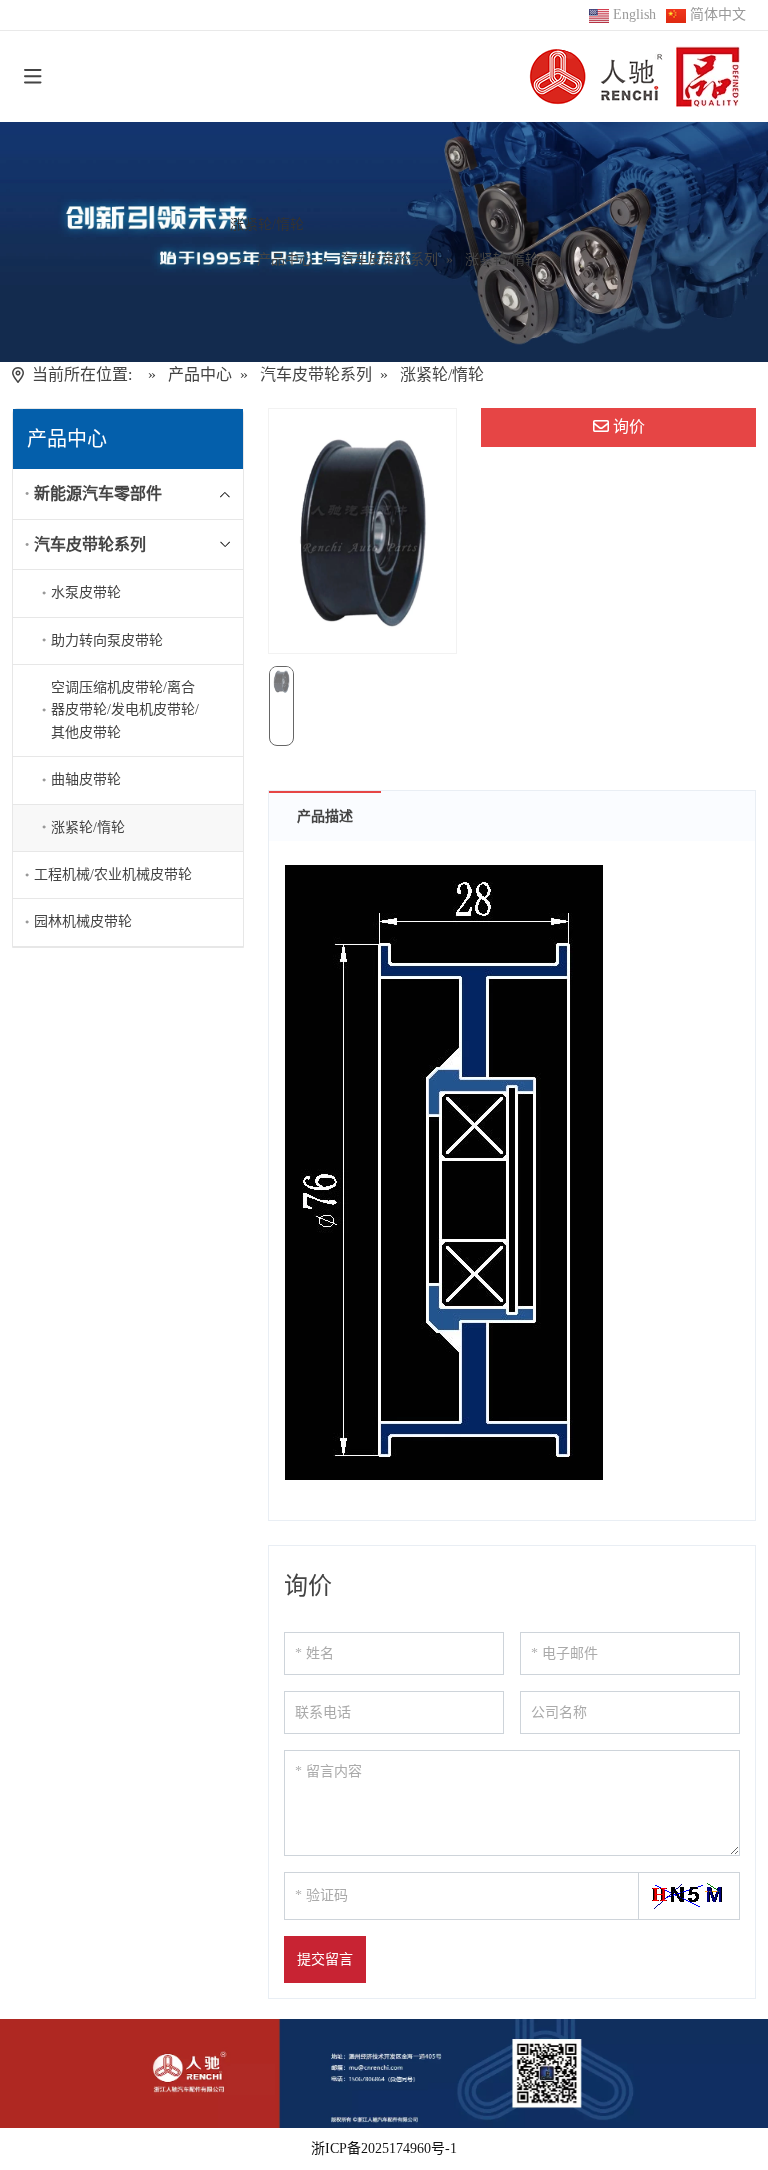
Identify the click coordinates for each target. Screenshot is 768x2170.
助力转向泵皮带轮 (107, 640)
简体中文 (718, 14)
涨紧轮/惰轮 (88, 827)
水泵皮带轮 (86, 592)
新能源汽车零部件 (98, 493)
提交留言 (325, 1959)
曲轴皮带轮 (86, 779)
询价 (629, 426)
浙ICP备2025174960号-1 (384, 2148)
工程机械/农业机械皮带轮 (113, 874)
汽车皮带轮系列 (90, 544)
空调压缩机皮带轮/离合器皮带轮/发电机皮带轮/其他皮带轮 (125, 710)
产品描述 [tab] (325, 816)
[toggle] (33, 77)
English (634, 14)
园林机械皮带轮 (83, 921)
